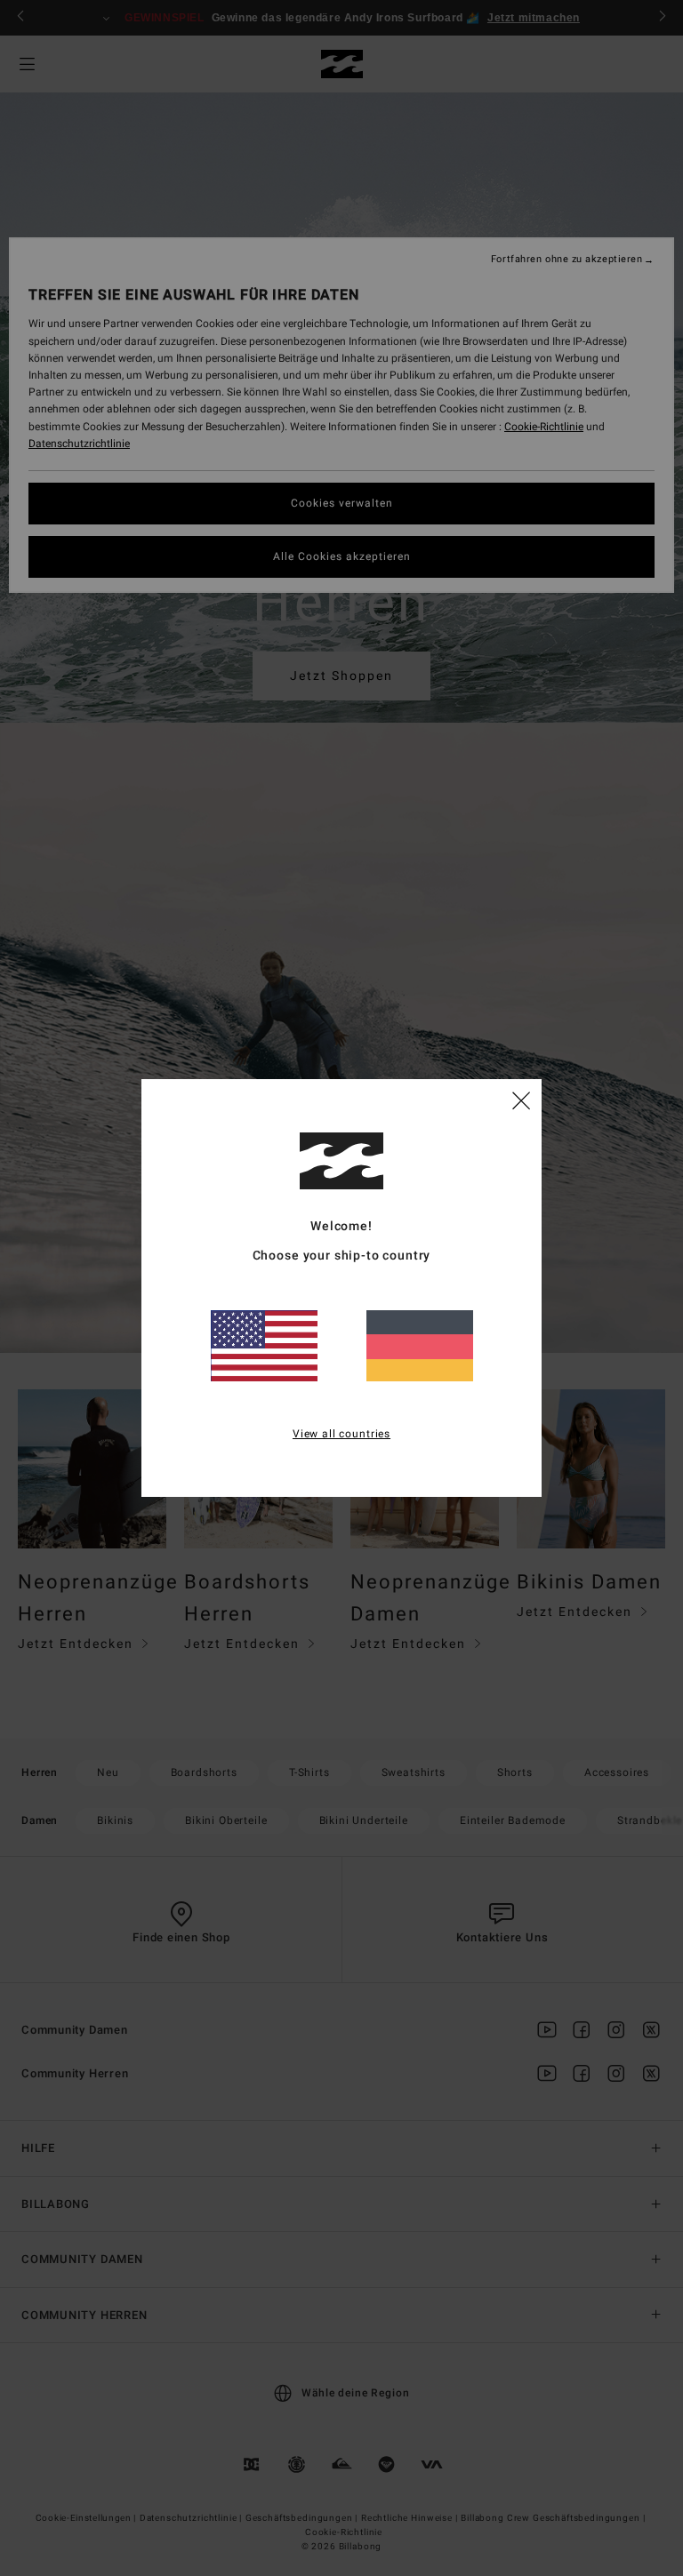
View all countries (341, 1434)
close (521, 1100)
